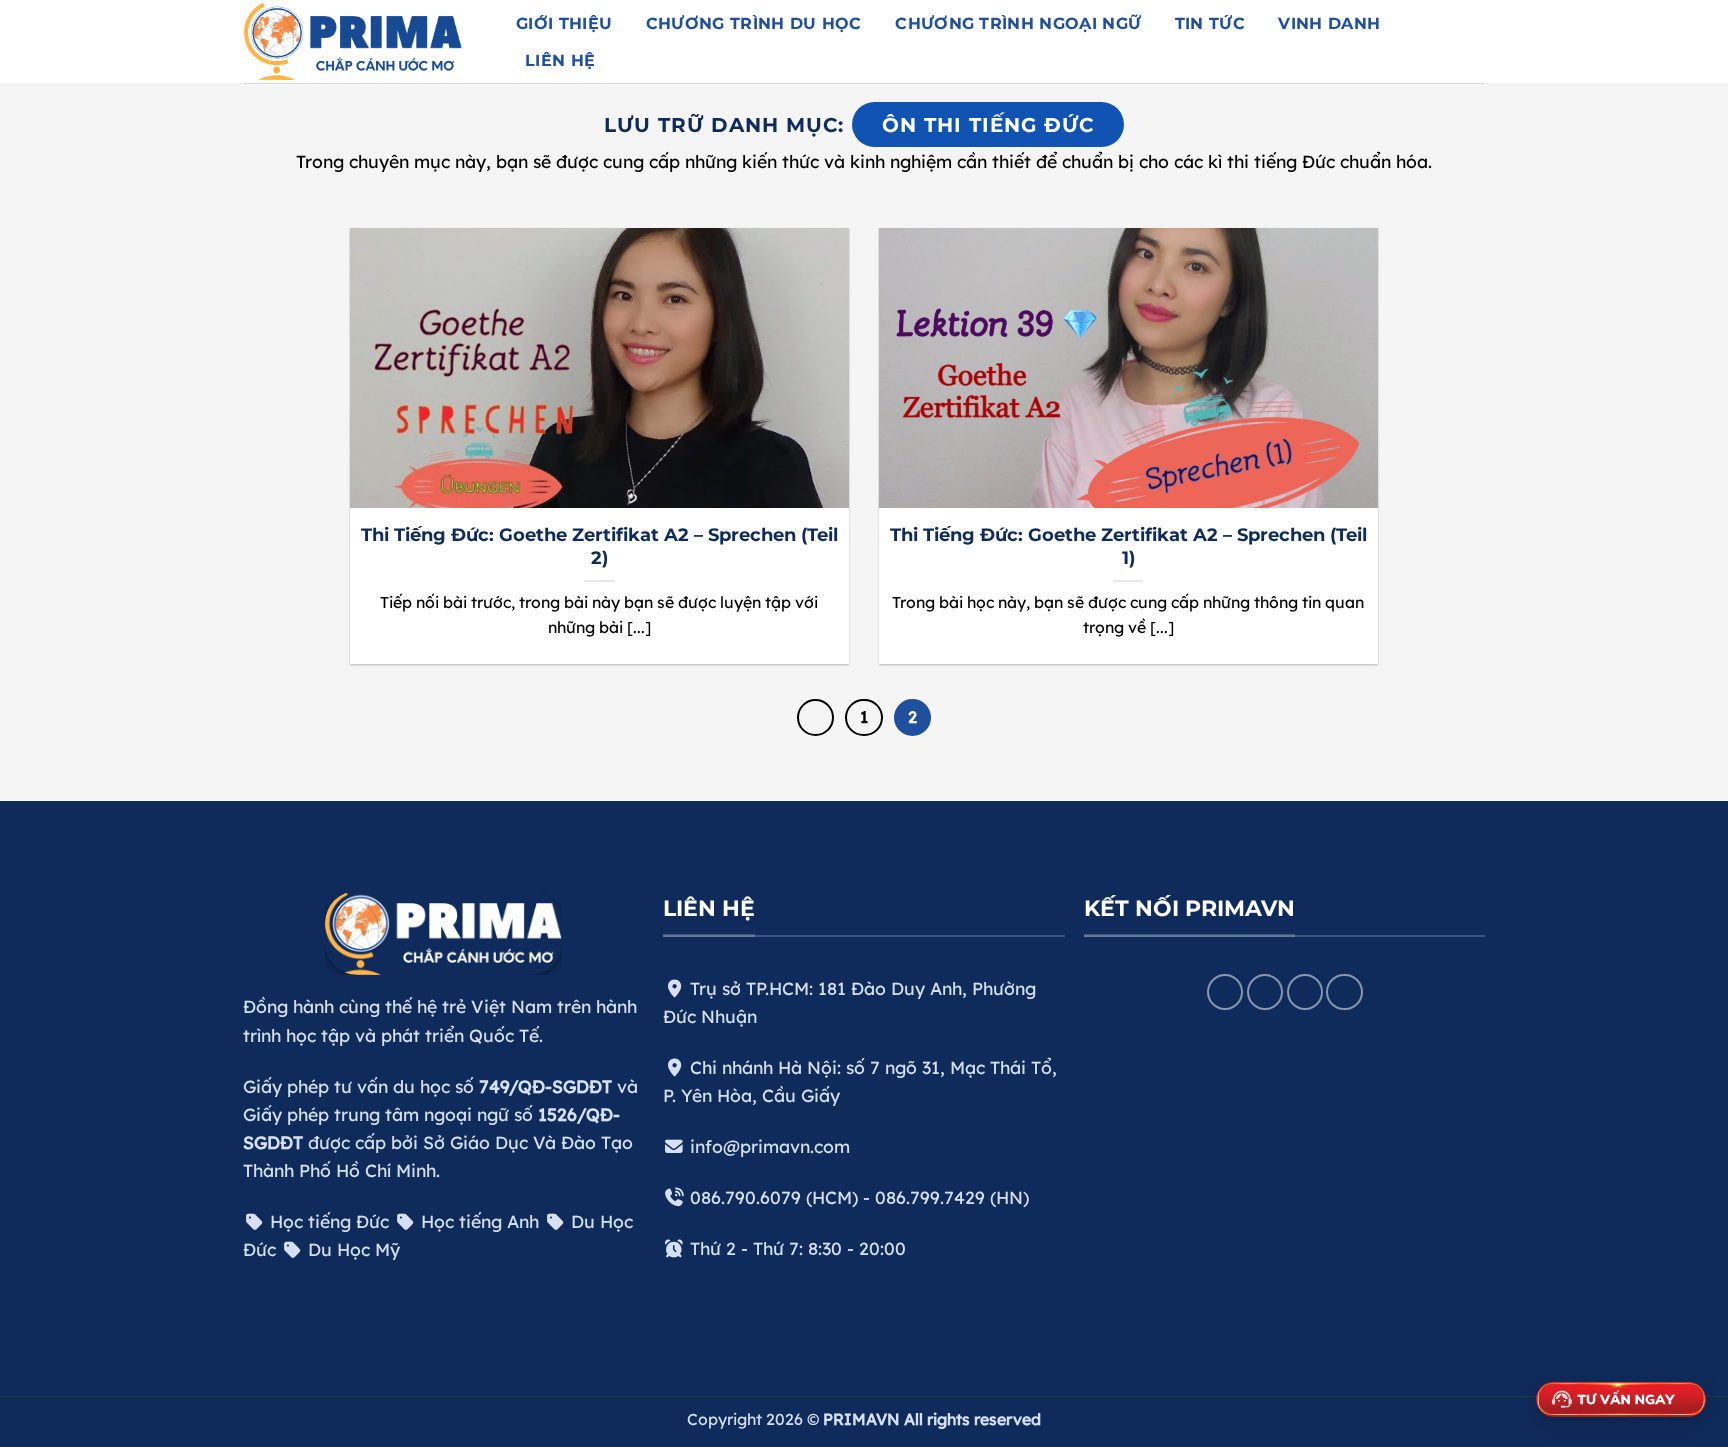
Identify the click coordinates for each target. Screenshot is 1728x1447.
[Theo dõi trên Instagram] (1265, 992)
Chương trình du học (754, 23)
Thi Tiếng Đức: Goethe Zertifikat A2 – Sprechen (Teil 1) (1128, 546)
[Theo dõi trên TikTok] (1305, 992)
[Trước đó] (815, 717)
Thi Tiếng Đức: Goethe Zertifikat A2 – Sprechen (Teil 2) (599, 546)
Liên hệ (560, 60)
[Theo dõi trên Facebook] (1225, 992)
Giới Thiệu (564, 23)
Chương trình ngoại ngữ (1018, 23)
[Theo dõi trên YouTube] (1344, 992)
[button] (1458, 41)
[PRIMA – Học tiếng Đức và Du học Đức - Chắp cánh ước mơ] (365, 41)
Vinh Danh (1329, 23)
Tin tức (1210, 23)
